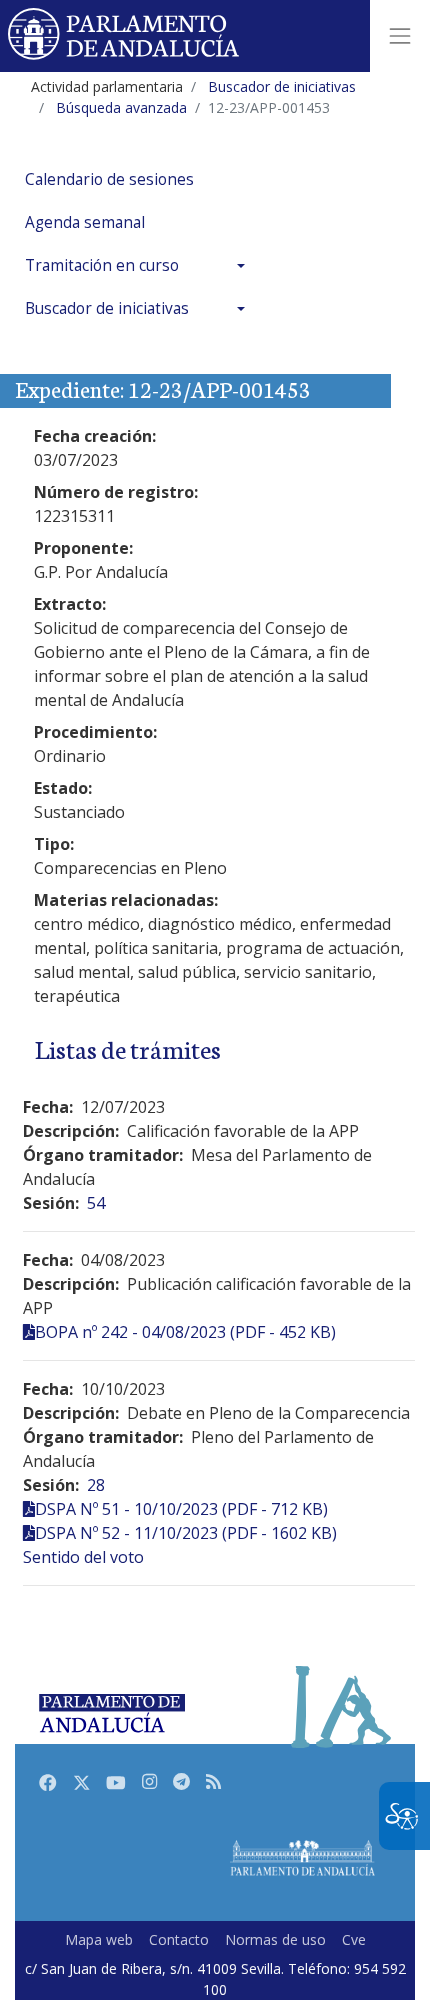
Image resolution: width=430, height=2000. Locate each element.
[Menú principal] (400, 36)
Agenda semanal (85, 222)
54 (96, 1203)
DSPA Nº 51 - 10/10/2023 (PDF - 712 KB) (181, 1509)
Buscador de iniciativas (107, 308)
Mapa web (99, 1939)
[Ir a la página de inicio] (124, 36)
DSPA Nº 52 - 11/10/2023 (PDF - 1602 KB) (186, 1533)
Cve (354, 1939)
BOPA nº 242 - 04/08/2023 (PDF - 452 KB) (185, 1332)
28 (96, 1485)
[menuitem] (140, 179)
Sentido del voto (83, 1557)
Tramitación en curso (102, 265)
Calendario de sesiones (109, 179)
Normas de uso (275, 1939)
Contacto (179, 1939)
